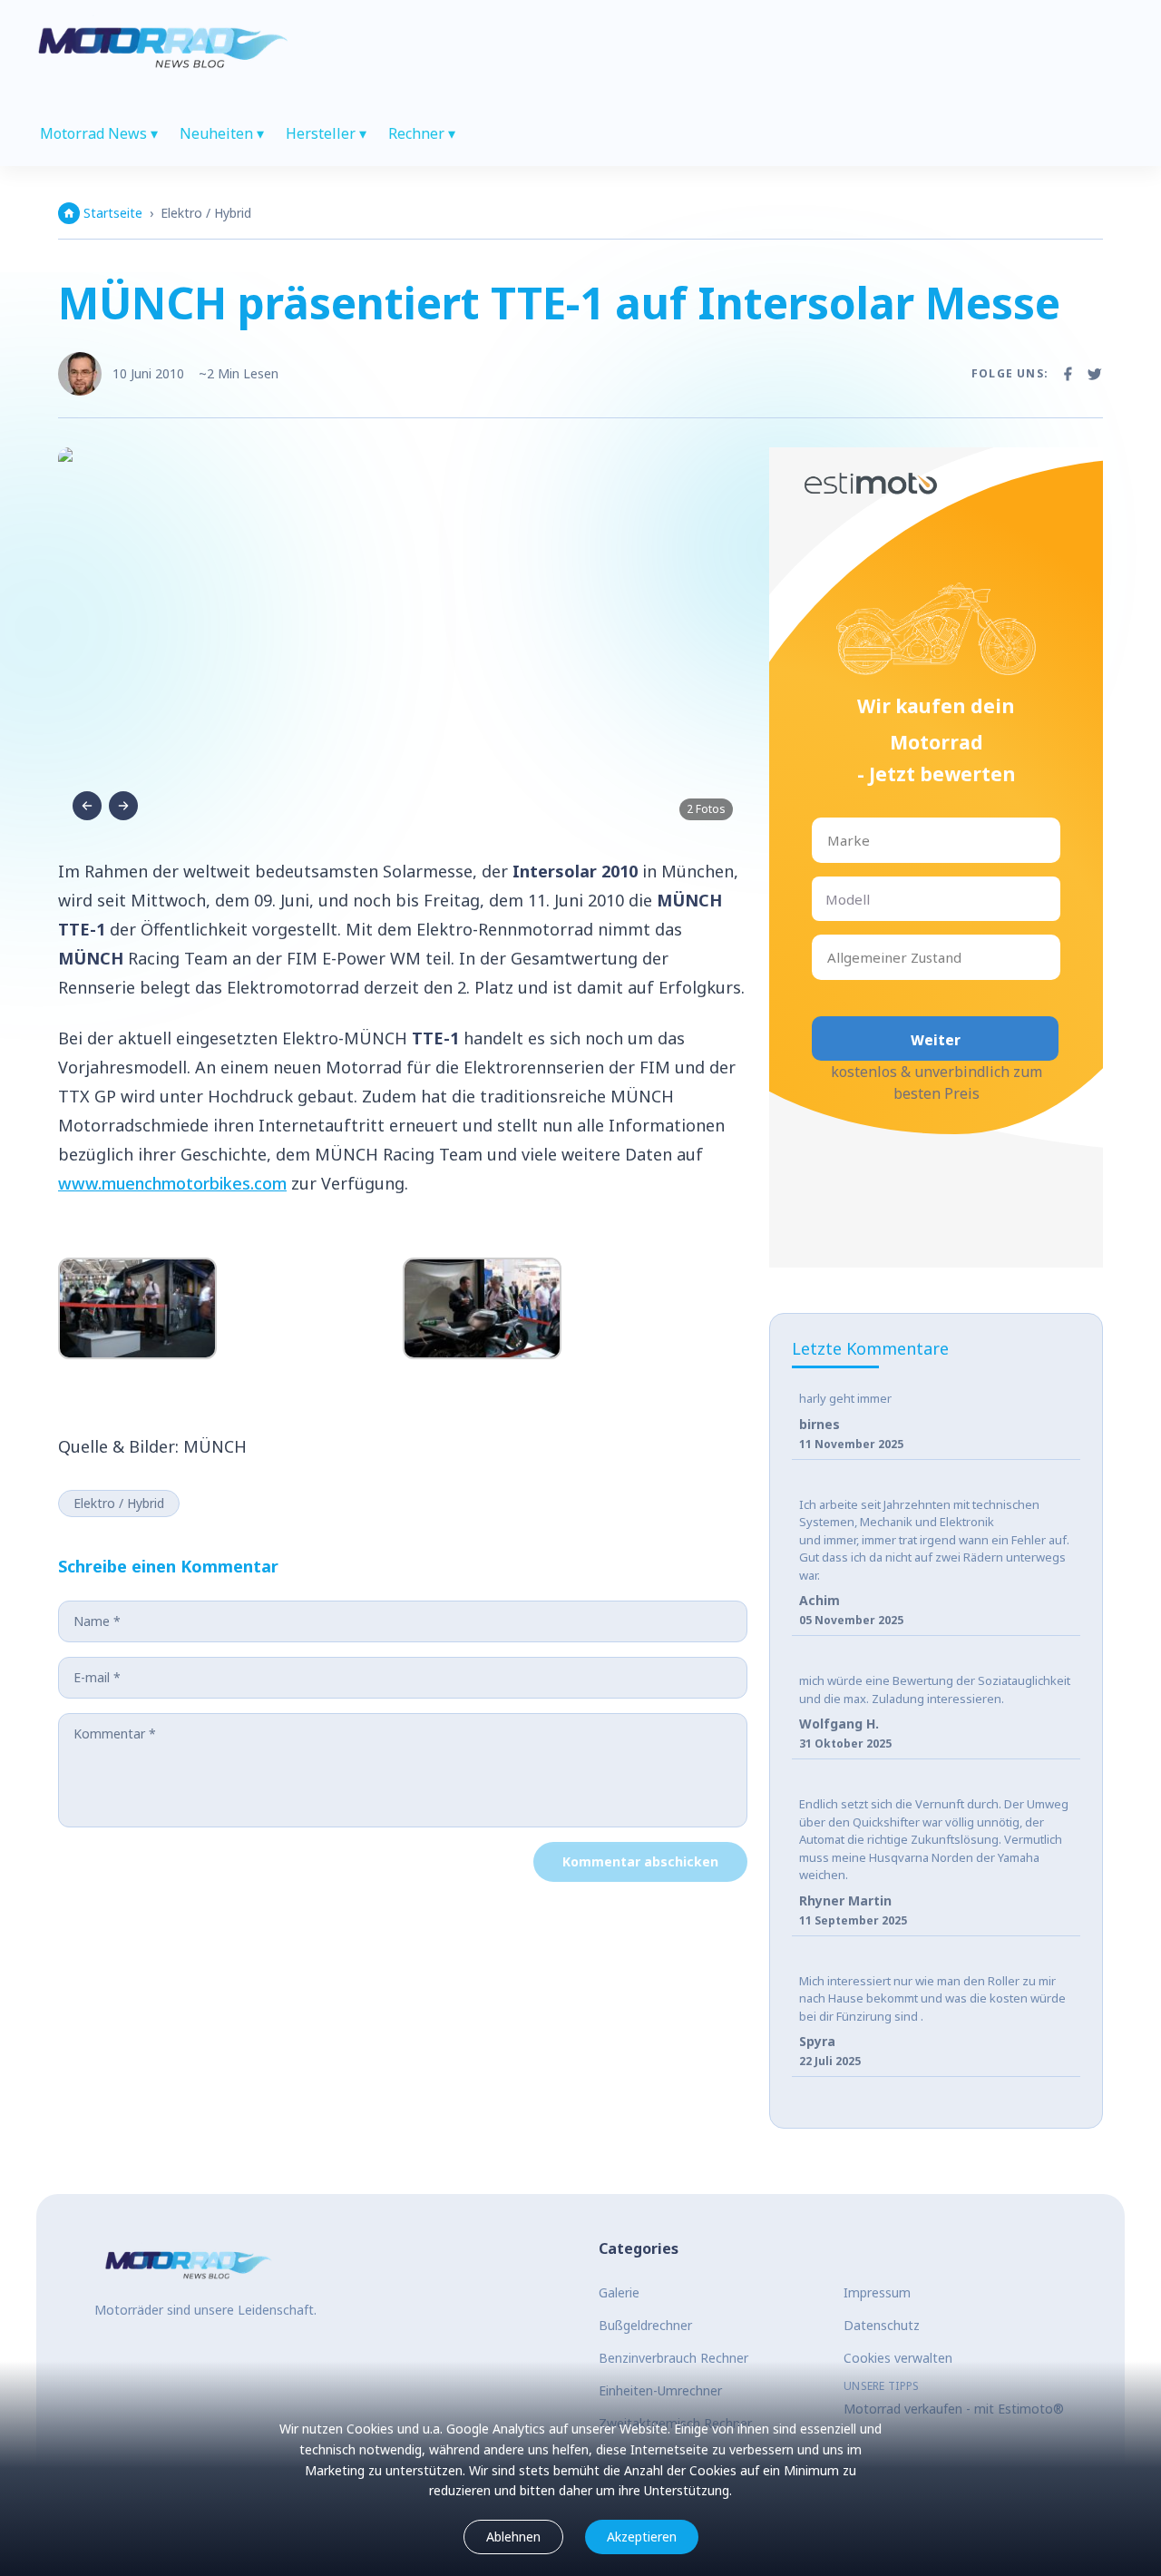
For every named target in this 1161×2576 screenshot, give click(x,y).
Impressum (877, 2292)
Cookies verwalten (898, 2358)
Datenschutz (882, 2325)
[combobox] (829, 841)
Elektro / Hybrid (206, 213)
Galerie (619, 2292)
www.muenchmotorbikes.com (172, 1183)
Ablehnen (513, 2537)
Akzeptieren (642, 2537)
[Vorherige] (87, 806)
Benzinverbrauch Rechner (673, 2358)
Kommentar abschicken (640, 1861)
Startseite (113, 213)
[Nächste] (123, 806)
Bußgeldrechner (645, 2325)
